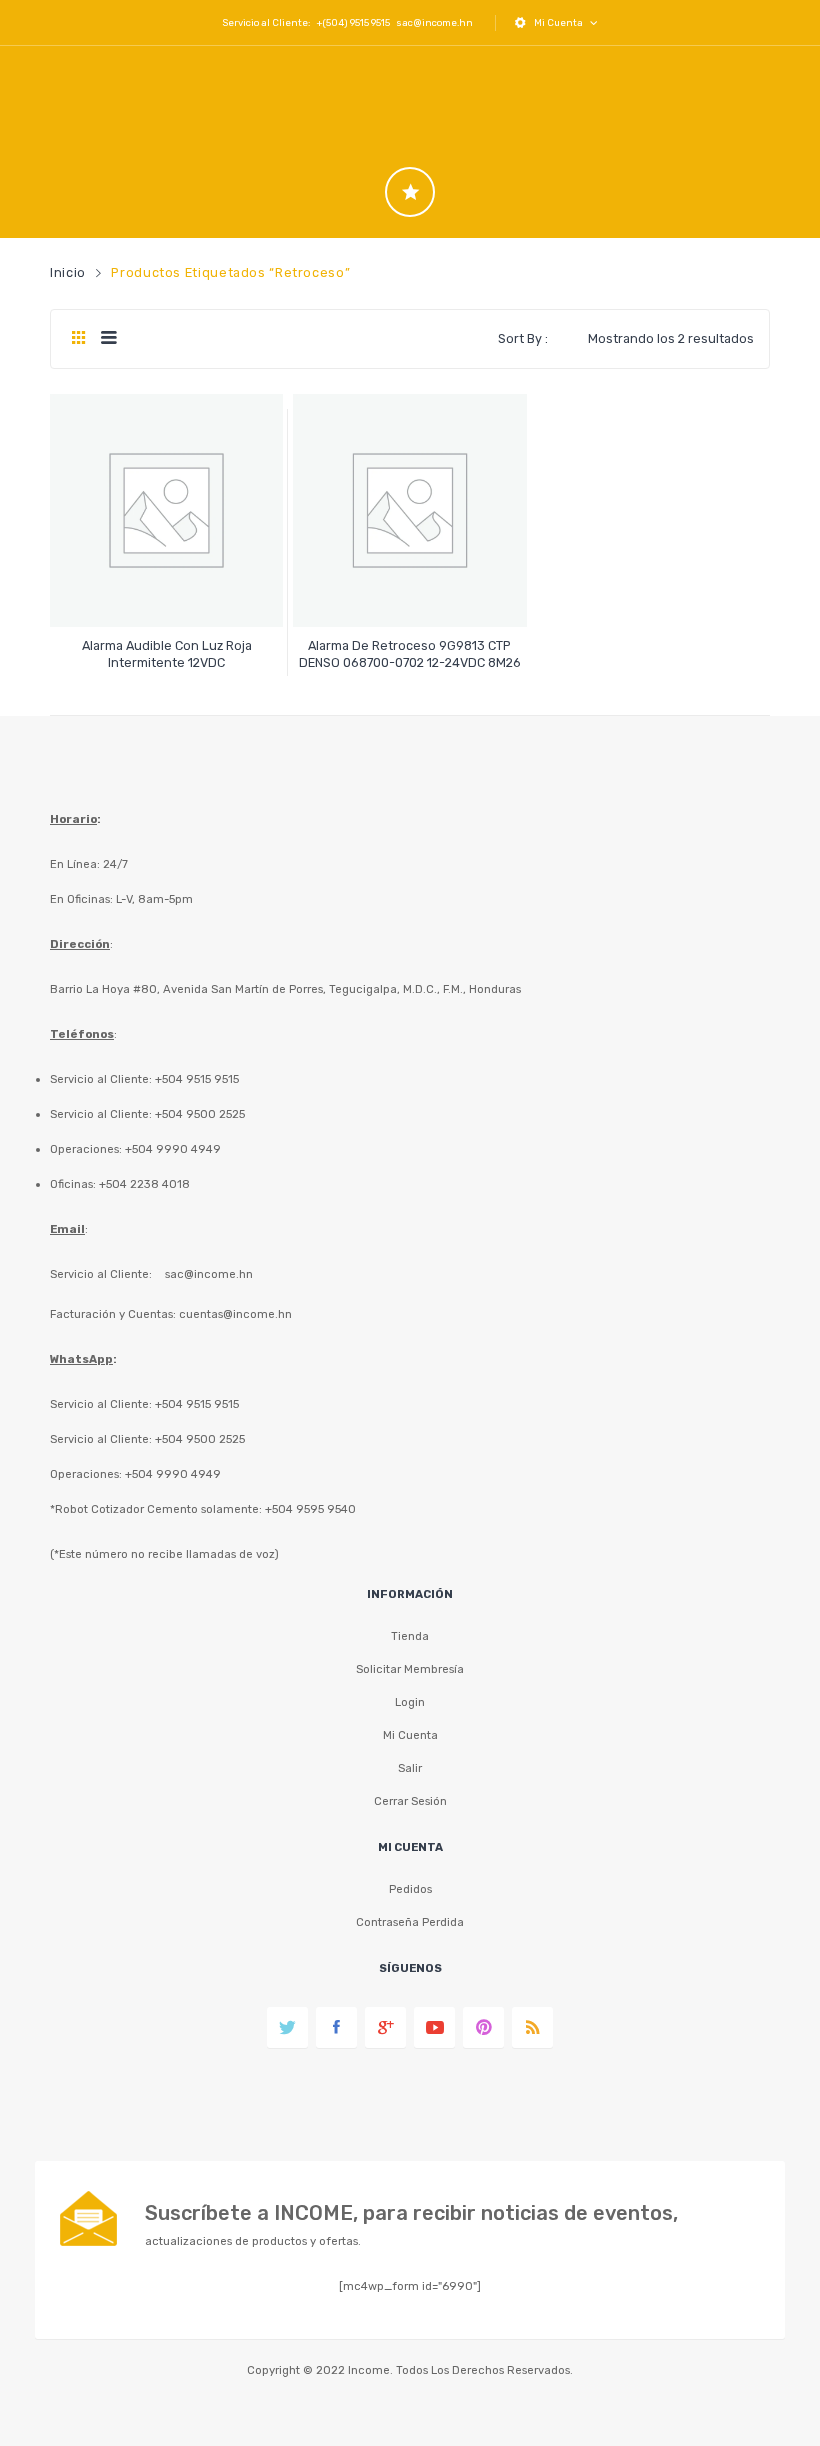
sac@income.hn (434, 22)
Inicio (68, 272)
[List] (108, 339)
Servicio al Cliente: (101, 1274)
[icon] (410, 192)
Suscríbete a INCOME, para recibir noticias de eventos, (411, 2213)
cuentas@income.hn (235, 1314)
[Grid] (78, 339)
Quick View (169, 594)
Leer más (166, 653)
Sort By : (523, 338)
